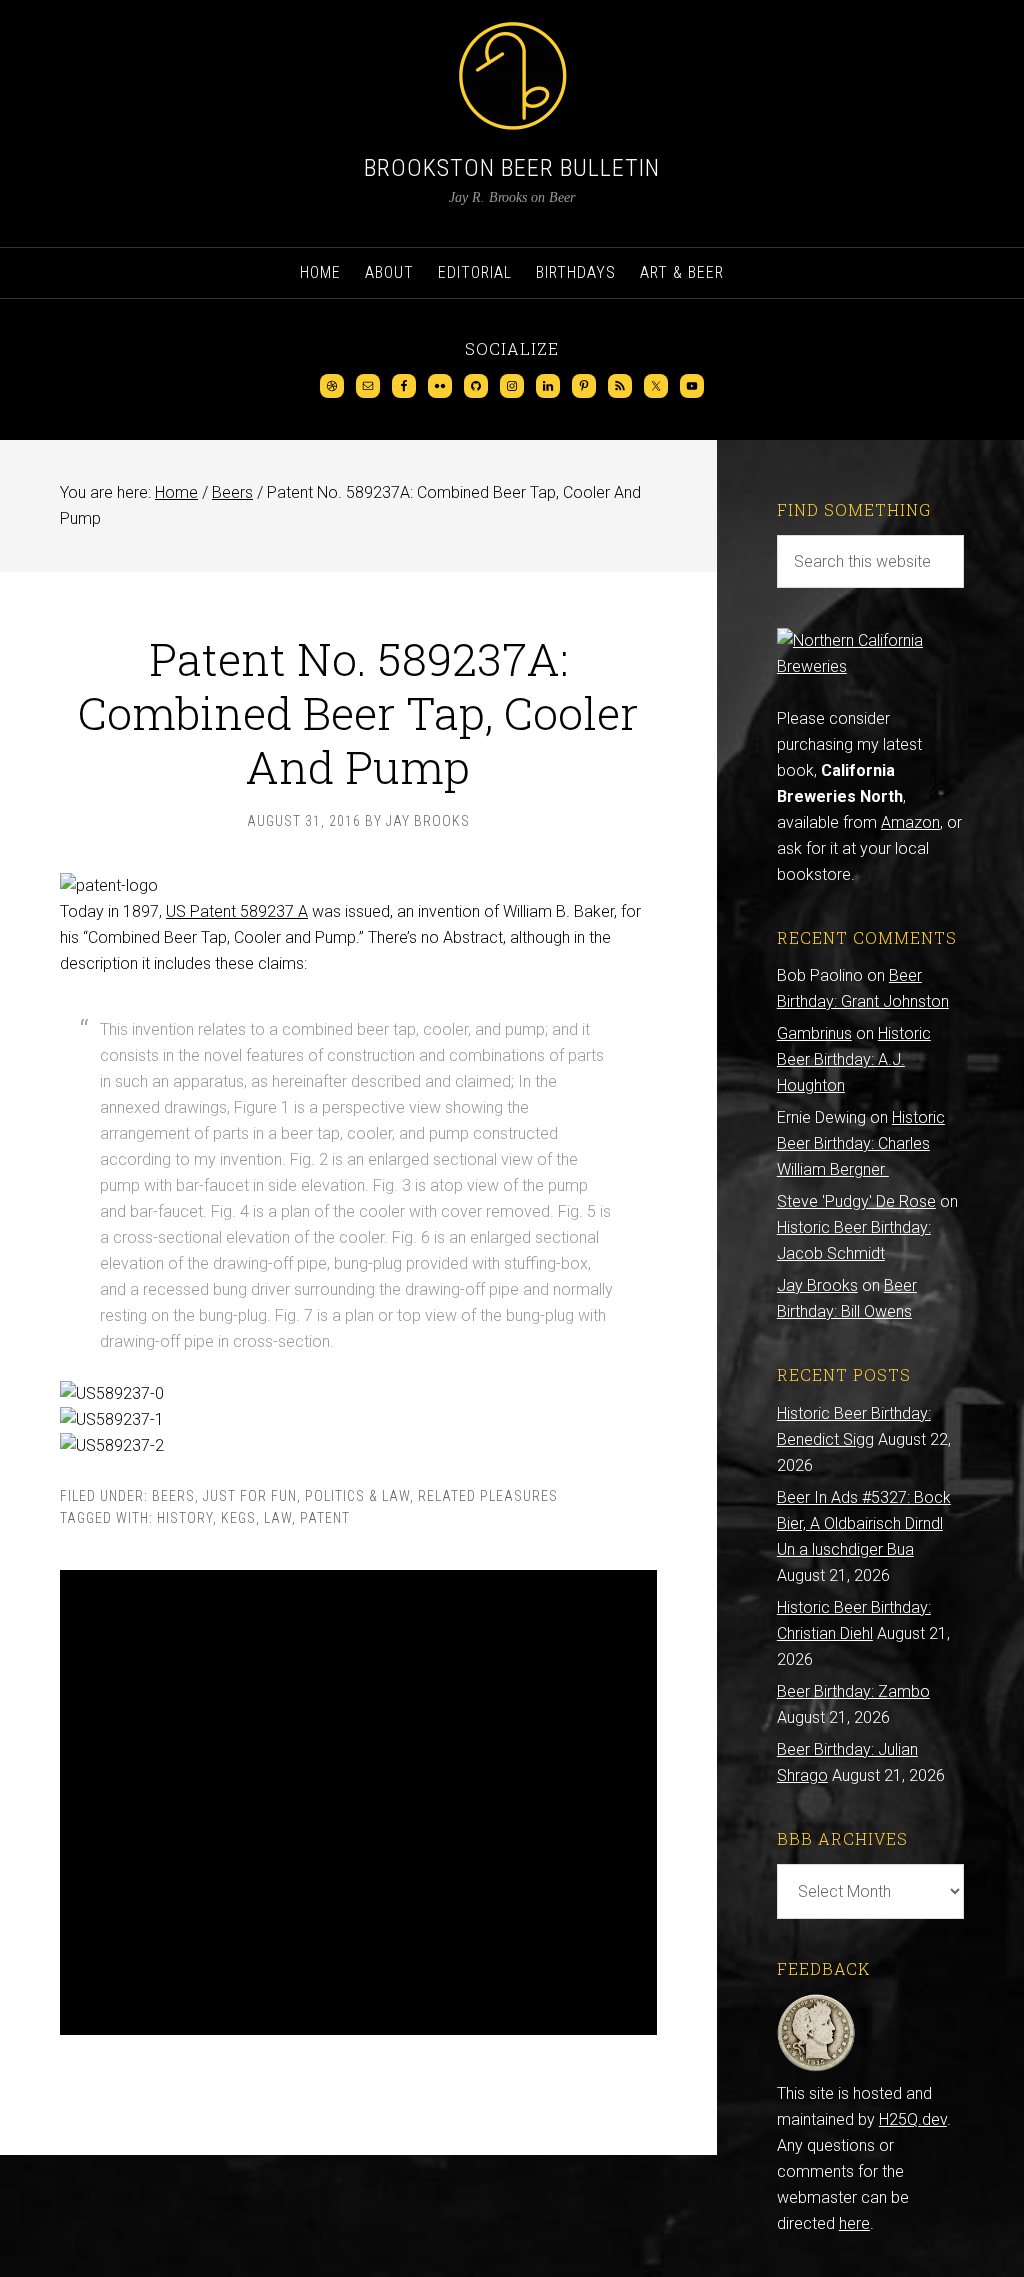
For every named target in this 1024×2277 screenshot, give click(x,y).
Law (278, 1518)
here (854, 2223)
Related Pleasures (488, 1496)
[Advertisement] (358, 1802)
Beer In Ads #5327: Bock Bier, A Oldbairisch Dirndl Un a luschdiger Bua (864, 1523)
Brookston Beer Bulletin (512, 168)
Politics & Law (357, 1496)
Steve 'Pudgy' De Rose (856, 1201)
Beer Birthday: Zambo (853, 1691)
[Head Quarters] (816, 2067)
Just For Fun (250, 1496)
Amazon (910, 822)
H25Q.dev (913, 2119)
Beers (173, 1496)
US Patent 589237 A (237, 911)
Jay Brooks (817, 1285)
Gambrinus (814, 1033)
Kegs (238, 1518)
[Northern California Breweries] (870, 666)
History (185, 1518)
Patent (325, 1518)
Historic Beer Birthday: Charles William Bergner (861, 1143)
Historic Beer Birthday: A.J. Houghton (854, 1059)
